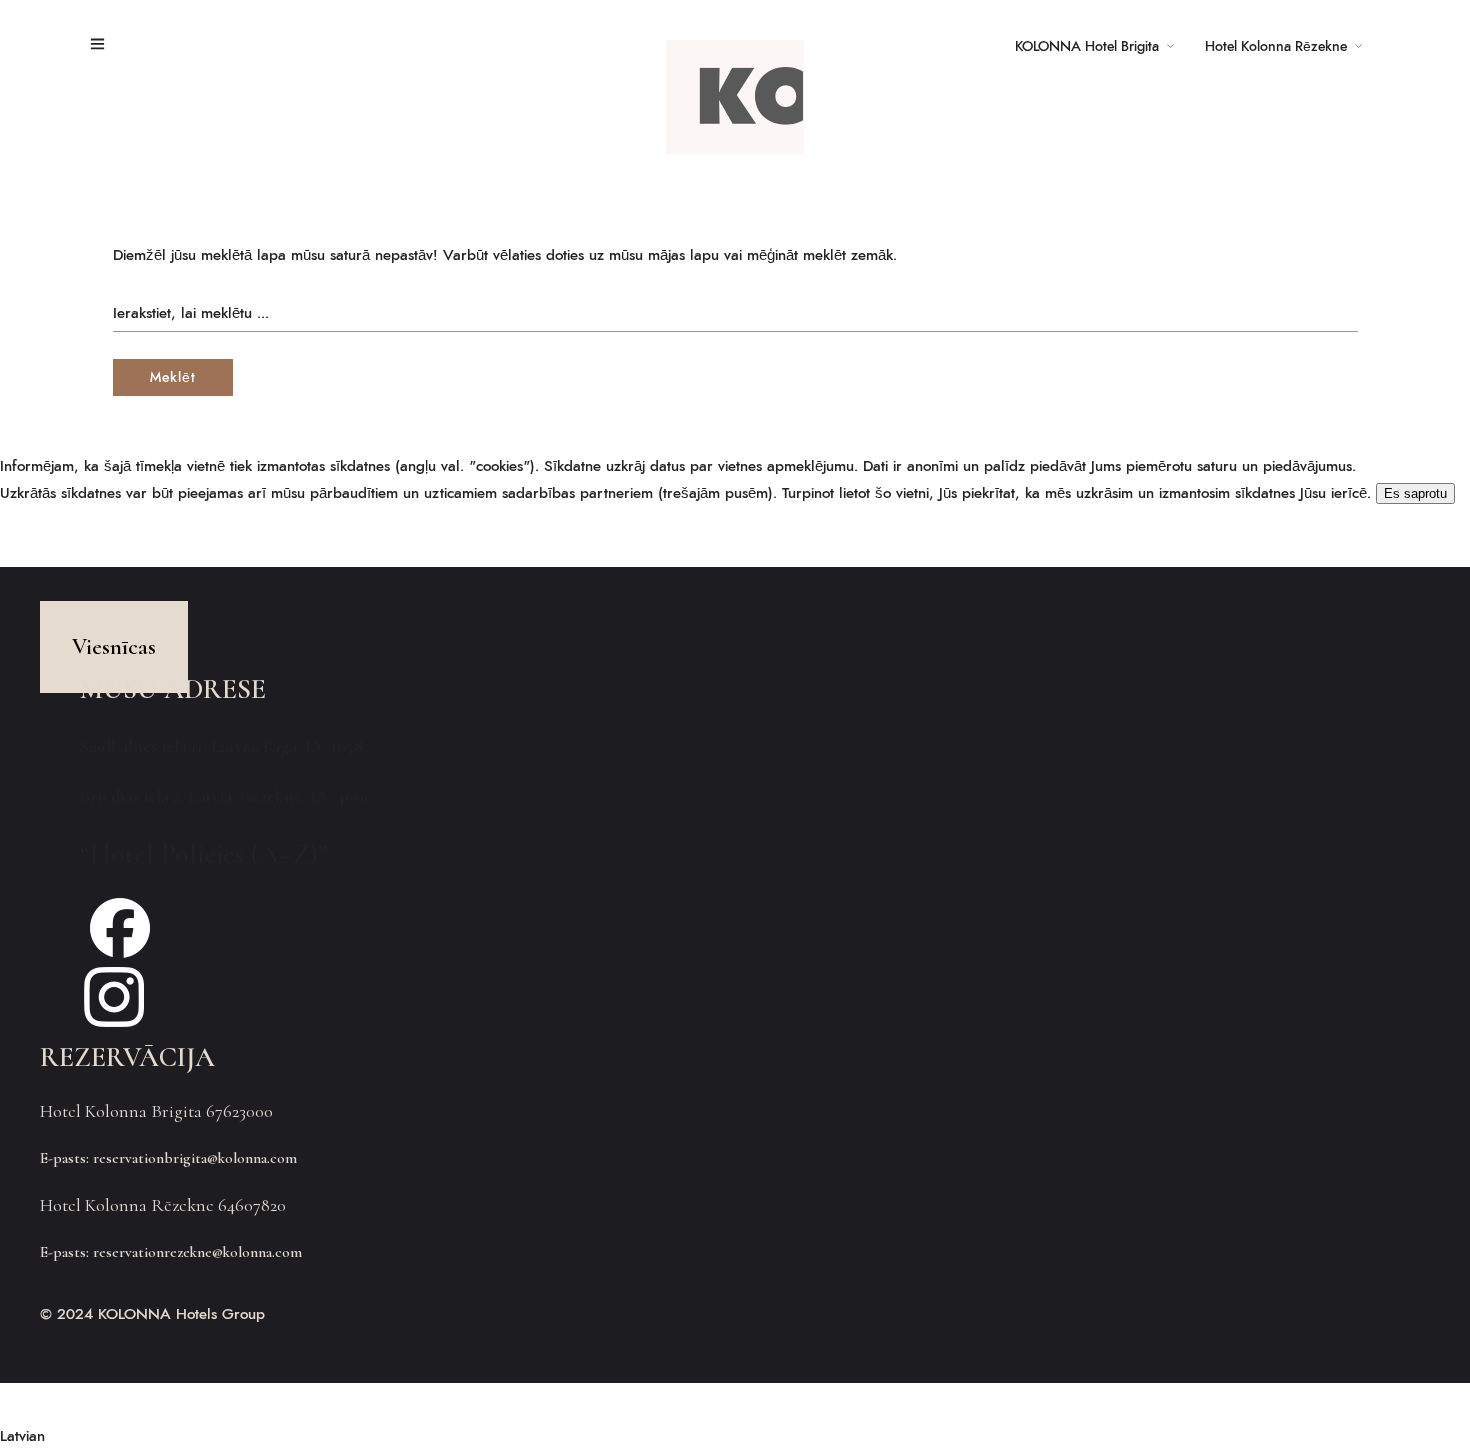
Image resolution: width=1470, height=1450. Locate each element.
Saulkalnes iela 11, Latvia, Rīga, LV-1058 (221, 746)
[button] (735, 1436)
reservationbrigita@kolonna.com (195, 1158)
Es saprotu (1415, 493)
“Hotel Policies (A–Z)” (204, 854)
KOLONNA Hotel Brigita (1087, 47)
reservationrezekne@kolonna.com (197, 1252)
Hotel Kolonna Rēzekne (1276, 47)
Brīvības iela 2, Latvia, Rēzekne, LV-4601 (224, 796)
